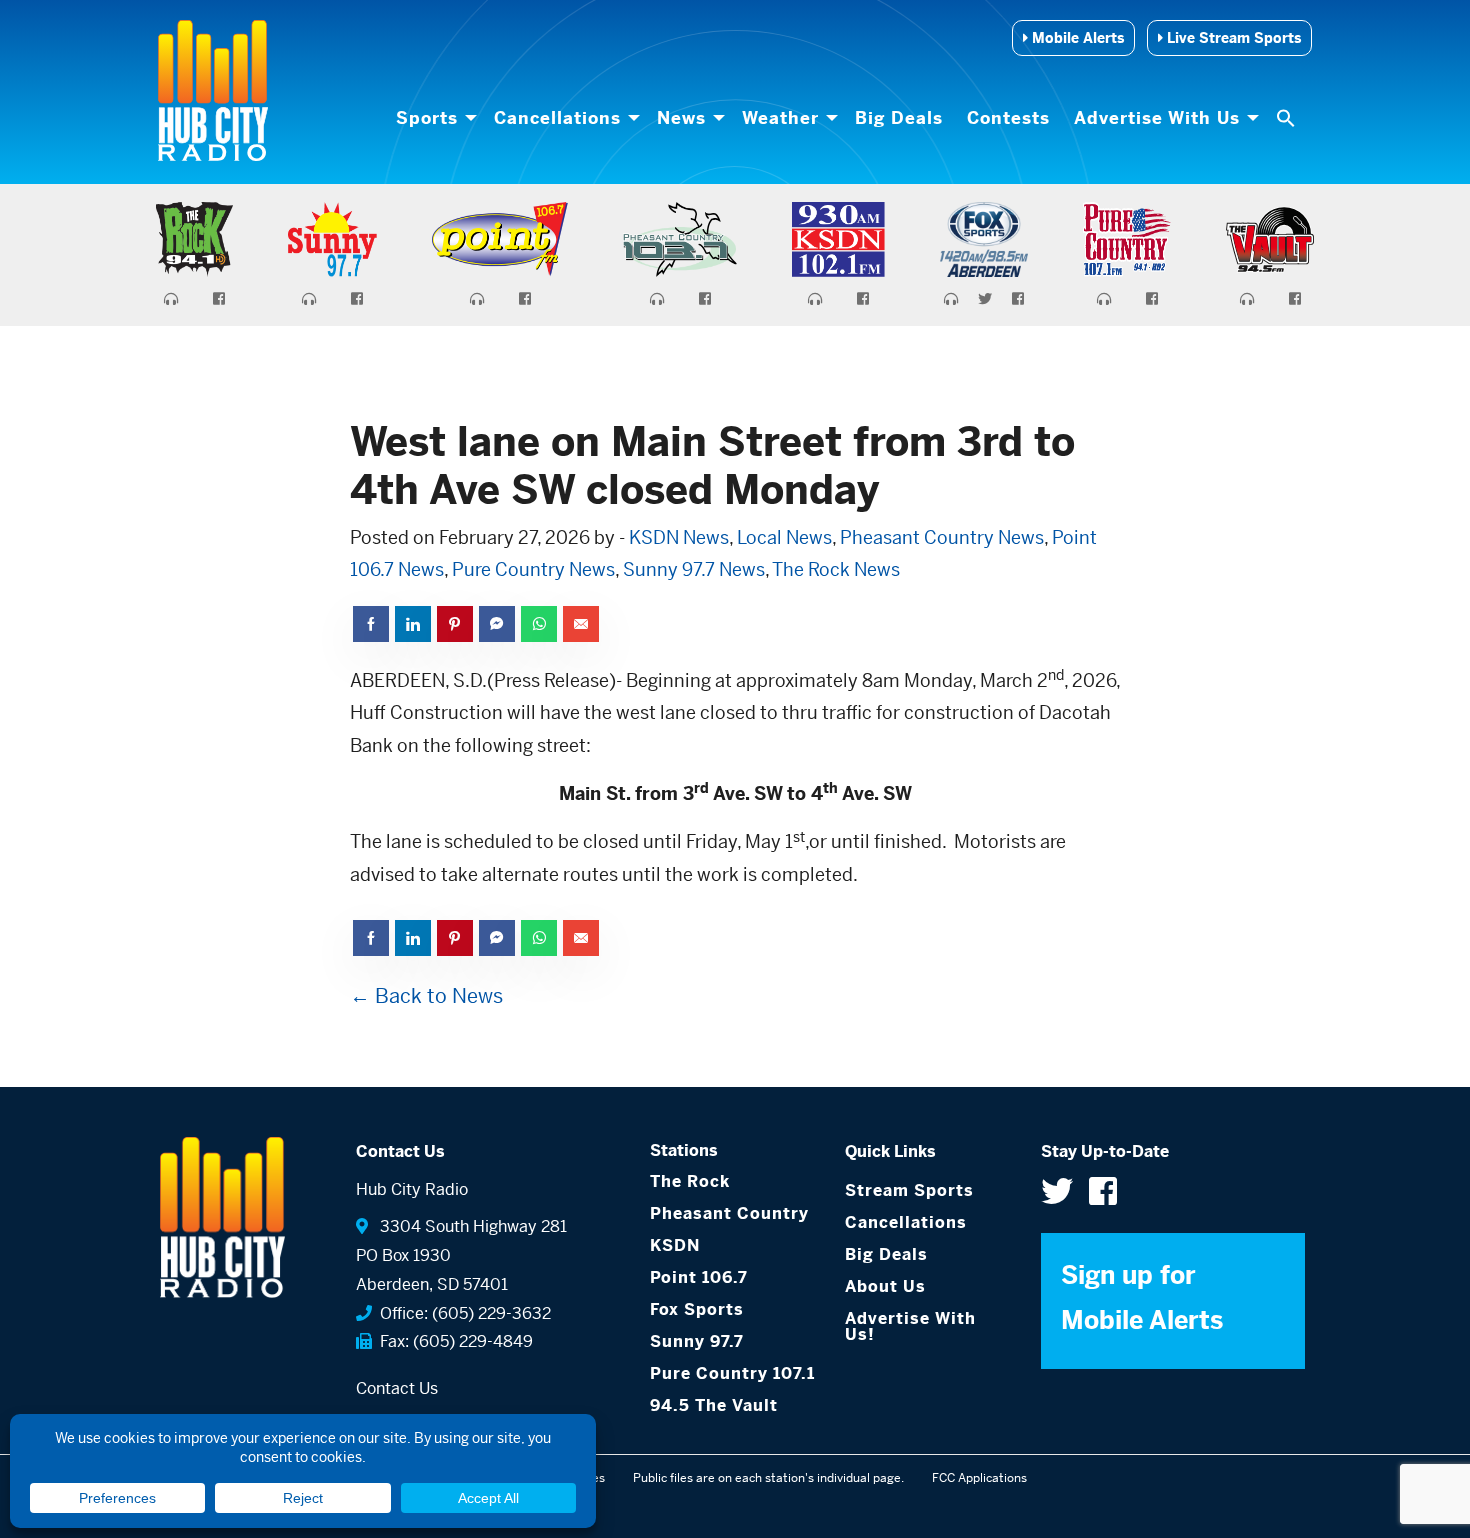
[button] (1288, 118)
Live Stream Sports (1232, 38)
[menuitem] (433, 118)
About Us (885, 1286)
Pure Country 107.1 (732, 1373)
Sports (427, 118)
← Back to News (426, 996)
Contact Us (397, 1388)
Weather (780, 118)
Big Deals (899, 118)
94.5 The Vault (714, 1405)
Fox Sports (697, 1309)
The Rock (690, 1181)
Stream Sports (909, 1190)
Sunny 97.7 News (694, 569)
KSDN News (679, 537)
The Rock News (836, 569)
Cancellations (557, 118)
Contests (1008, 118)
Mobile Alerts (1076, 38)
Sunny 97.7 (697, 1341)
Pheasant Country (729, 1213)
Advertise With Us (1157, 118)
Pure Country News (533, 569)
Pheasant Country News (942, 537)
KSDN (675, 1245)
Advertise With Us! (910, 1326)
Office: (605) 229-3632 (461, 1313)
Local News (784, 537)
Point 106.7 (699, 1277)
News (681, 118)
